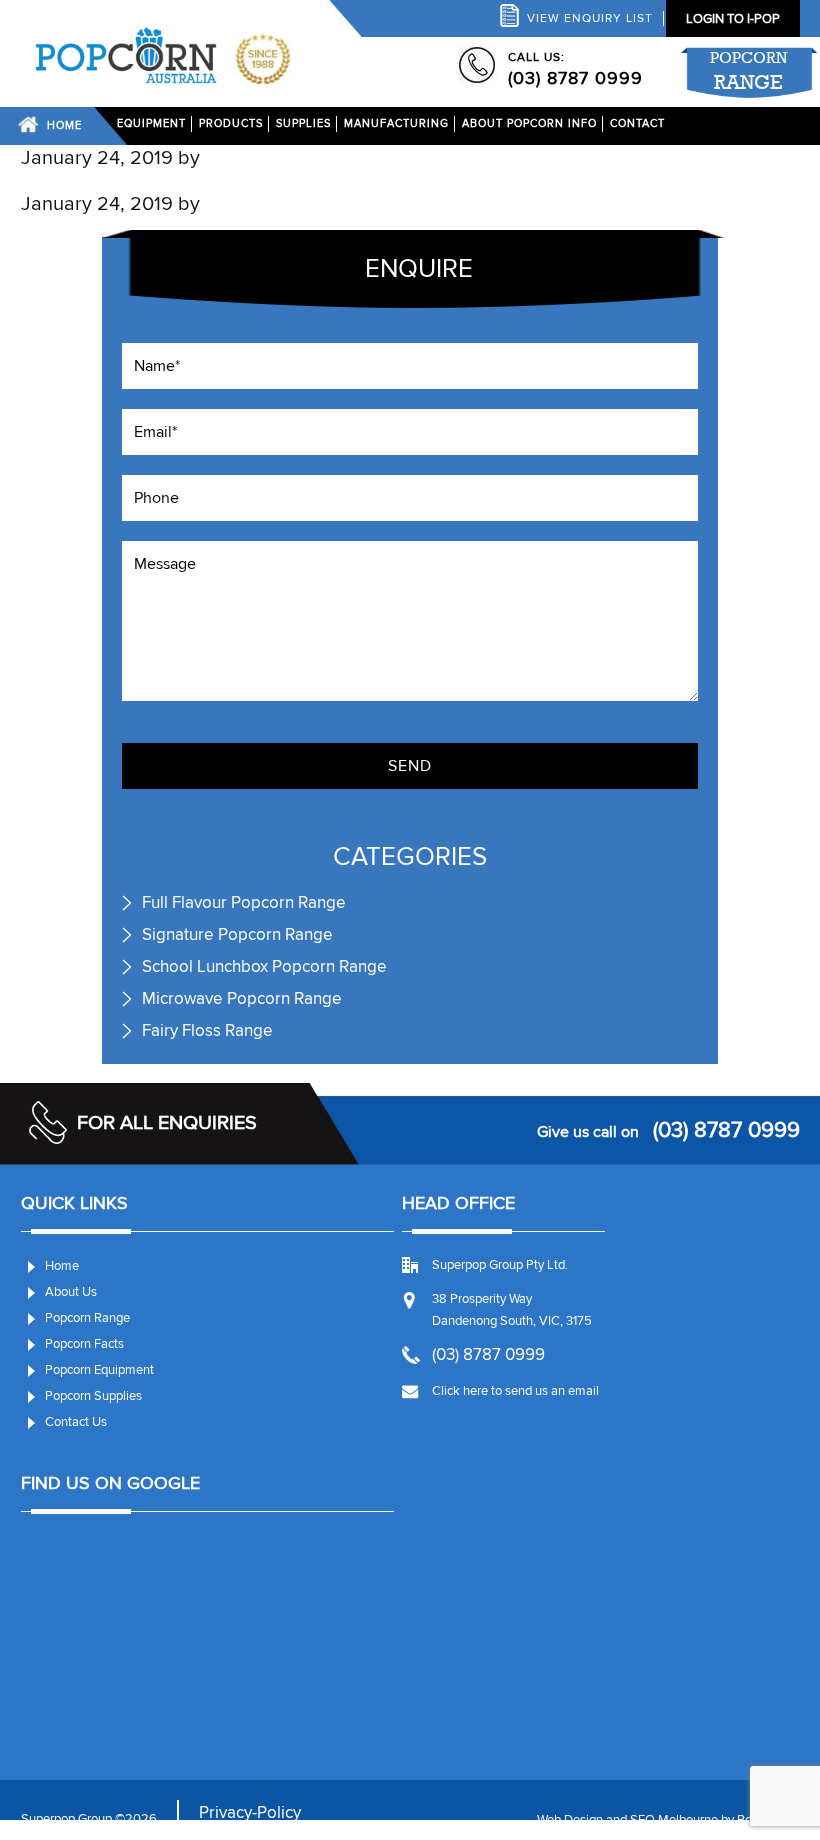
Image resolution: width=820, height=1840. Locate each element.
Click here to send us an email (515, 1391)
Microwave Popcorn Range (242, 998)
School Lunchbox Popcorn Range (264, 966)
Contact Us (76, 1422)
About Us (71, 1292)
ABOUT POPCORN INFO (529, 123)
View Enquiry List (590, 18)
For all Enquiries (167, 1123)
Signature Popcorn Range (237, 934)
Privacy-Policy (250, 1812)
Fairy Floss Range (207, 1030)
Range (749, 71)
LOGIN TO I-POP (733, 19)
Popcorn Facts (84, 1344)
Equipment (151, 123)
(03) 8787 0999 (575, 78)
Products (231, 123)
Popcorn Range (87, 1318)
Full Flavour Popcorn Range (244, 902)
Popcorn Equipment (99, 1370)
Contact (637, 123)
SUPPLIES (303, 123)
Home (64, 125)
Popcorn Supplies (93, 1396)
